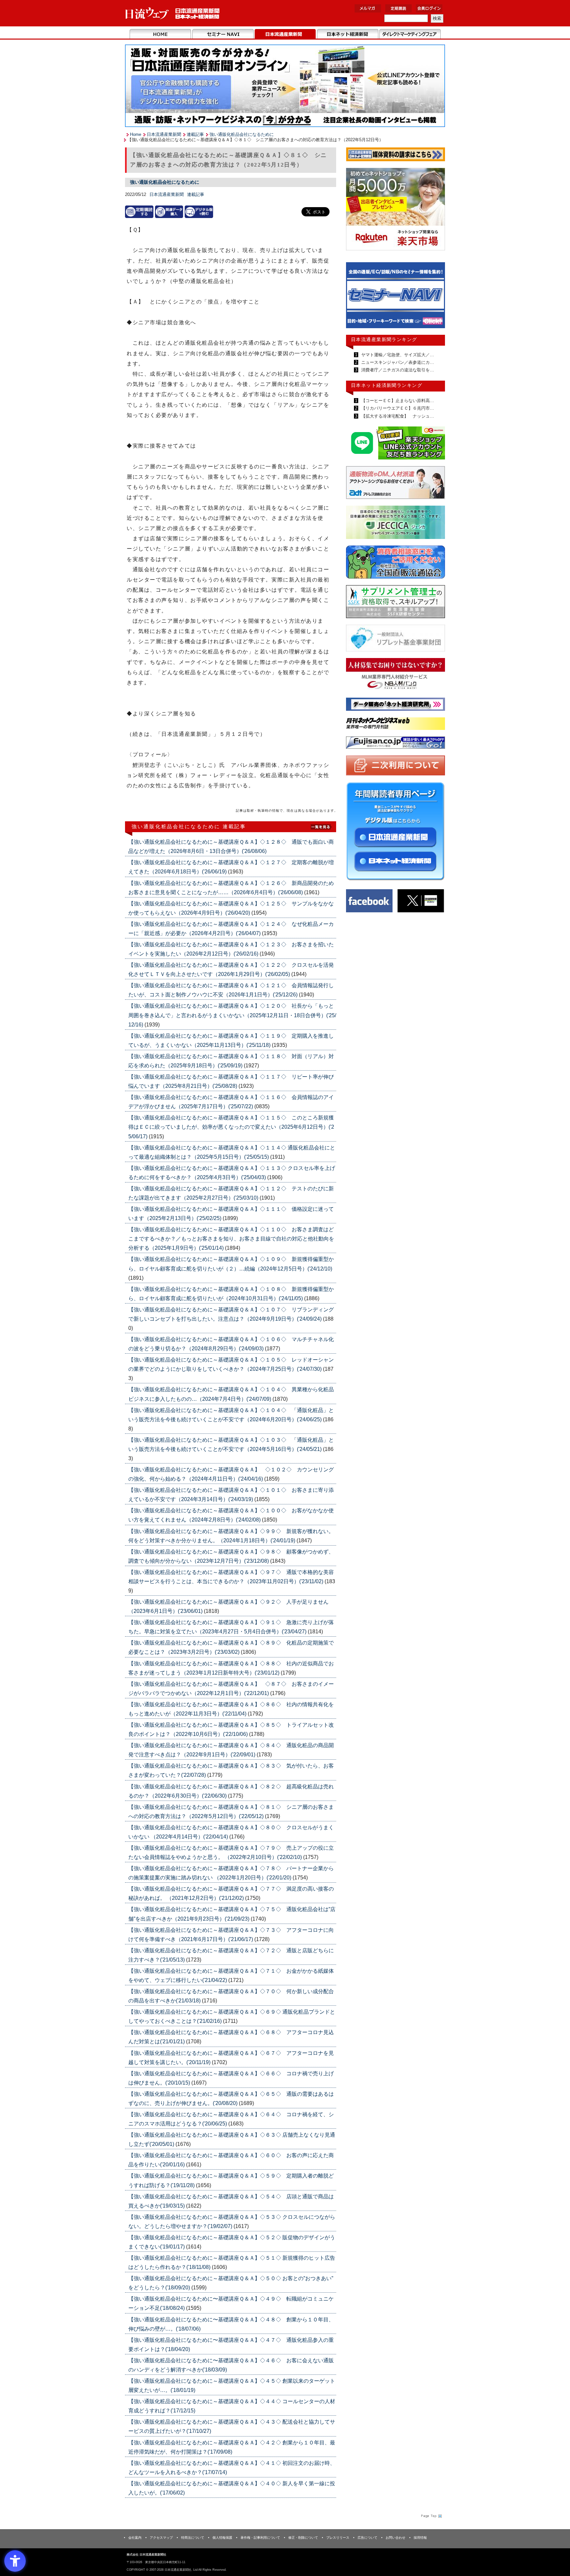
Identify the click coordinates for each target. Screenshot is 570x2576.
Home (160, 34)
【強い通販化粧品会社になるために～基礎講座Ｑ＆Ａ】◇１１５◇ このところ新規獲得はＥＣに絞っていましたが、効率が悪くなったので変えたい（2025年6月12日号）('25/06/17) (231, 1127)
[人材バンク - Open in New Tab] (396, 676)
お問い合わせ (396, 2538)
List (321, 826)
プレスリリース (338, 2538)
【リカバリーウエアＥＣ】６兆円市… (397, 408)
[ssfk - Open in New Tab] (396, 603)
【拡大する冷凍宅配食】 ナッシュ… (397, 416)
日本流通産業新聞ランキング (384, 339)
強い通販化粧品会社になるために (242, 134)
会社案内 (135, 2538)
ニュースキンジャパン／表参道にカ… (397, 362)
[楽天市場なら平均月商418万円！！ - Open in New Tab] (396, 210)
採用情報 (420, 2538)
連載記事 (195, 134)
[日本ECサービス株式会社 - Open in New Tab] (396, 444)
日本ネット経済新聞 (348, 34)
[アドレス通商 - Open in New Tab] (396, 484)
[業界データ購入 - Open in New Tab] (169, 212)
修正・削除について (303, 2538)
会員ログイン (429, 8)
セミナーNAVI (223, 34)
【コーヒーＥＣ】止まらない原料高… (397, 401)
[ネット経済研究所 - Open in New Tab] (396, 297)
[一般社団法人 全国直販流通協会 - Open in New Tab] (396, 564)
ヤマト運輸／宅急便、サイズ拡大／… (397, 355)
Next (435, 298)
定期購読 (398, 8)
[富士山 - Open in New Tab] (396, 744)
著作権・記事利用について (260, 2538)
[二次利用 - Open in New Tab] (396, 767)
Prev (356, 298)
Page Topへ (431, 2516)
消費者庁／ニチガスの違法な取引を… (397, 370)
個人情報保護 (222, 2538)
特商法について (193, 2538)
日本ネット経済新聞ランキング (387, 385)
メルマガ (368, 8)
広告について (367, 2538)
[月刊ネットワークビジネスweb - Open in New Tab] (396, 725)
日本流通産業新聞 (285, 34)
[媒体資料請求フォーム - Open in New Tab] (396, 156)
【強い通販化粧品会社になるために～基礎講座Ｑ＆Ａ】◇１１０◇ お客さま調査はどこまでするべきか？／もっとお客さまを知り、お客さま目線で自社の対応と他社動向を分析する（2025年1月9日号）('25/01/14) (231, 1239)
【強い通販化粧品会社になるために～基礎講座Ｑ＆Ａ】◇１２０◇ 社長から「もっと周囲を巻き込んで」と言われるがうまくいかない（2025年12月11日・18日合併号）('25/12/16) (232, 1015)
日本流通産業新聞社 (173, 13)
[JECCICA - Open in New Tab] (396, 524)
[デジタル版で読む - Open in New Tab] (199, 212)
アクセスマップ (161, 2538)
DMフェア (410, 34)
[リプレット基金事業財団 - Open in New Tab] (396, 639)
